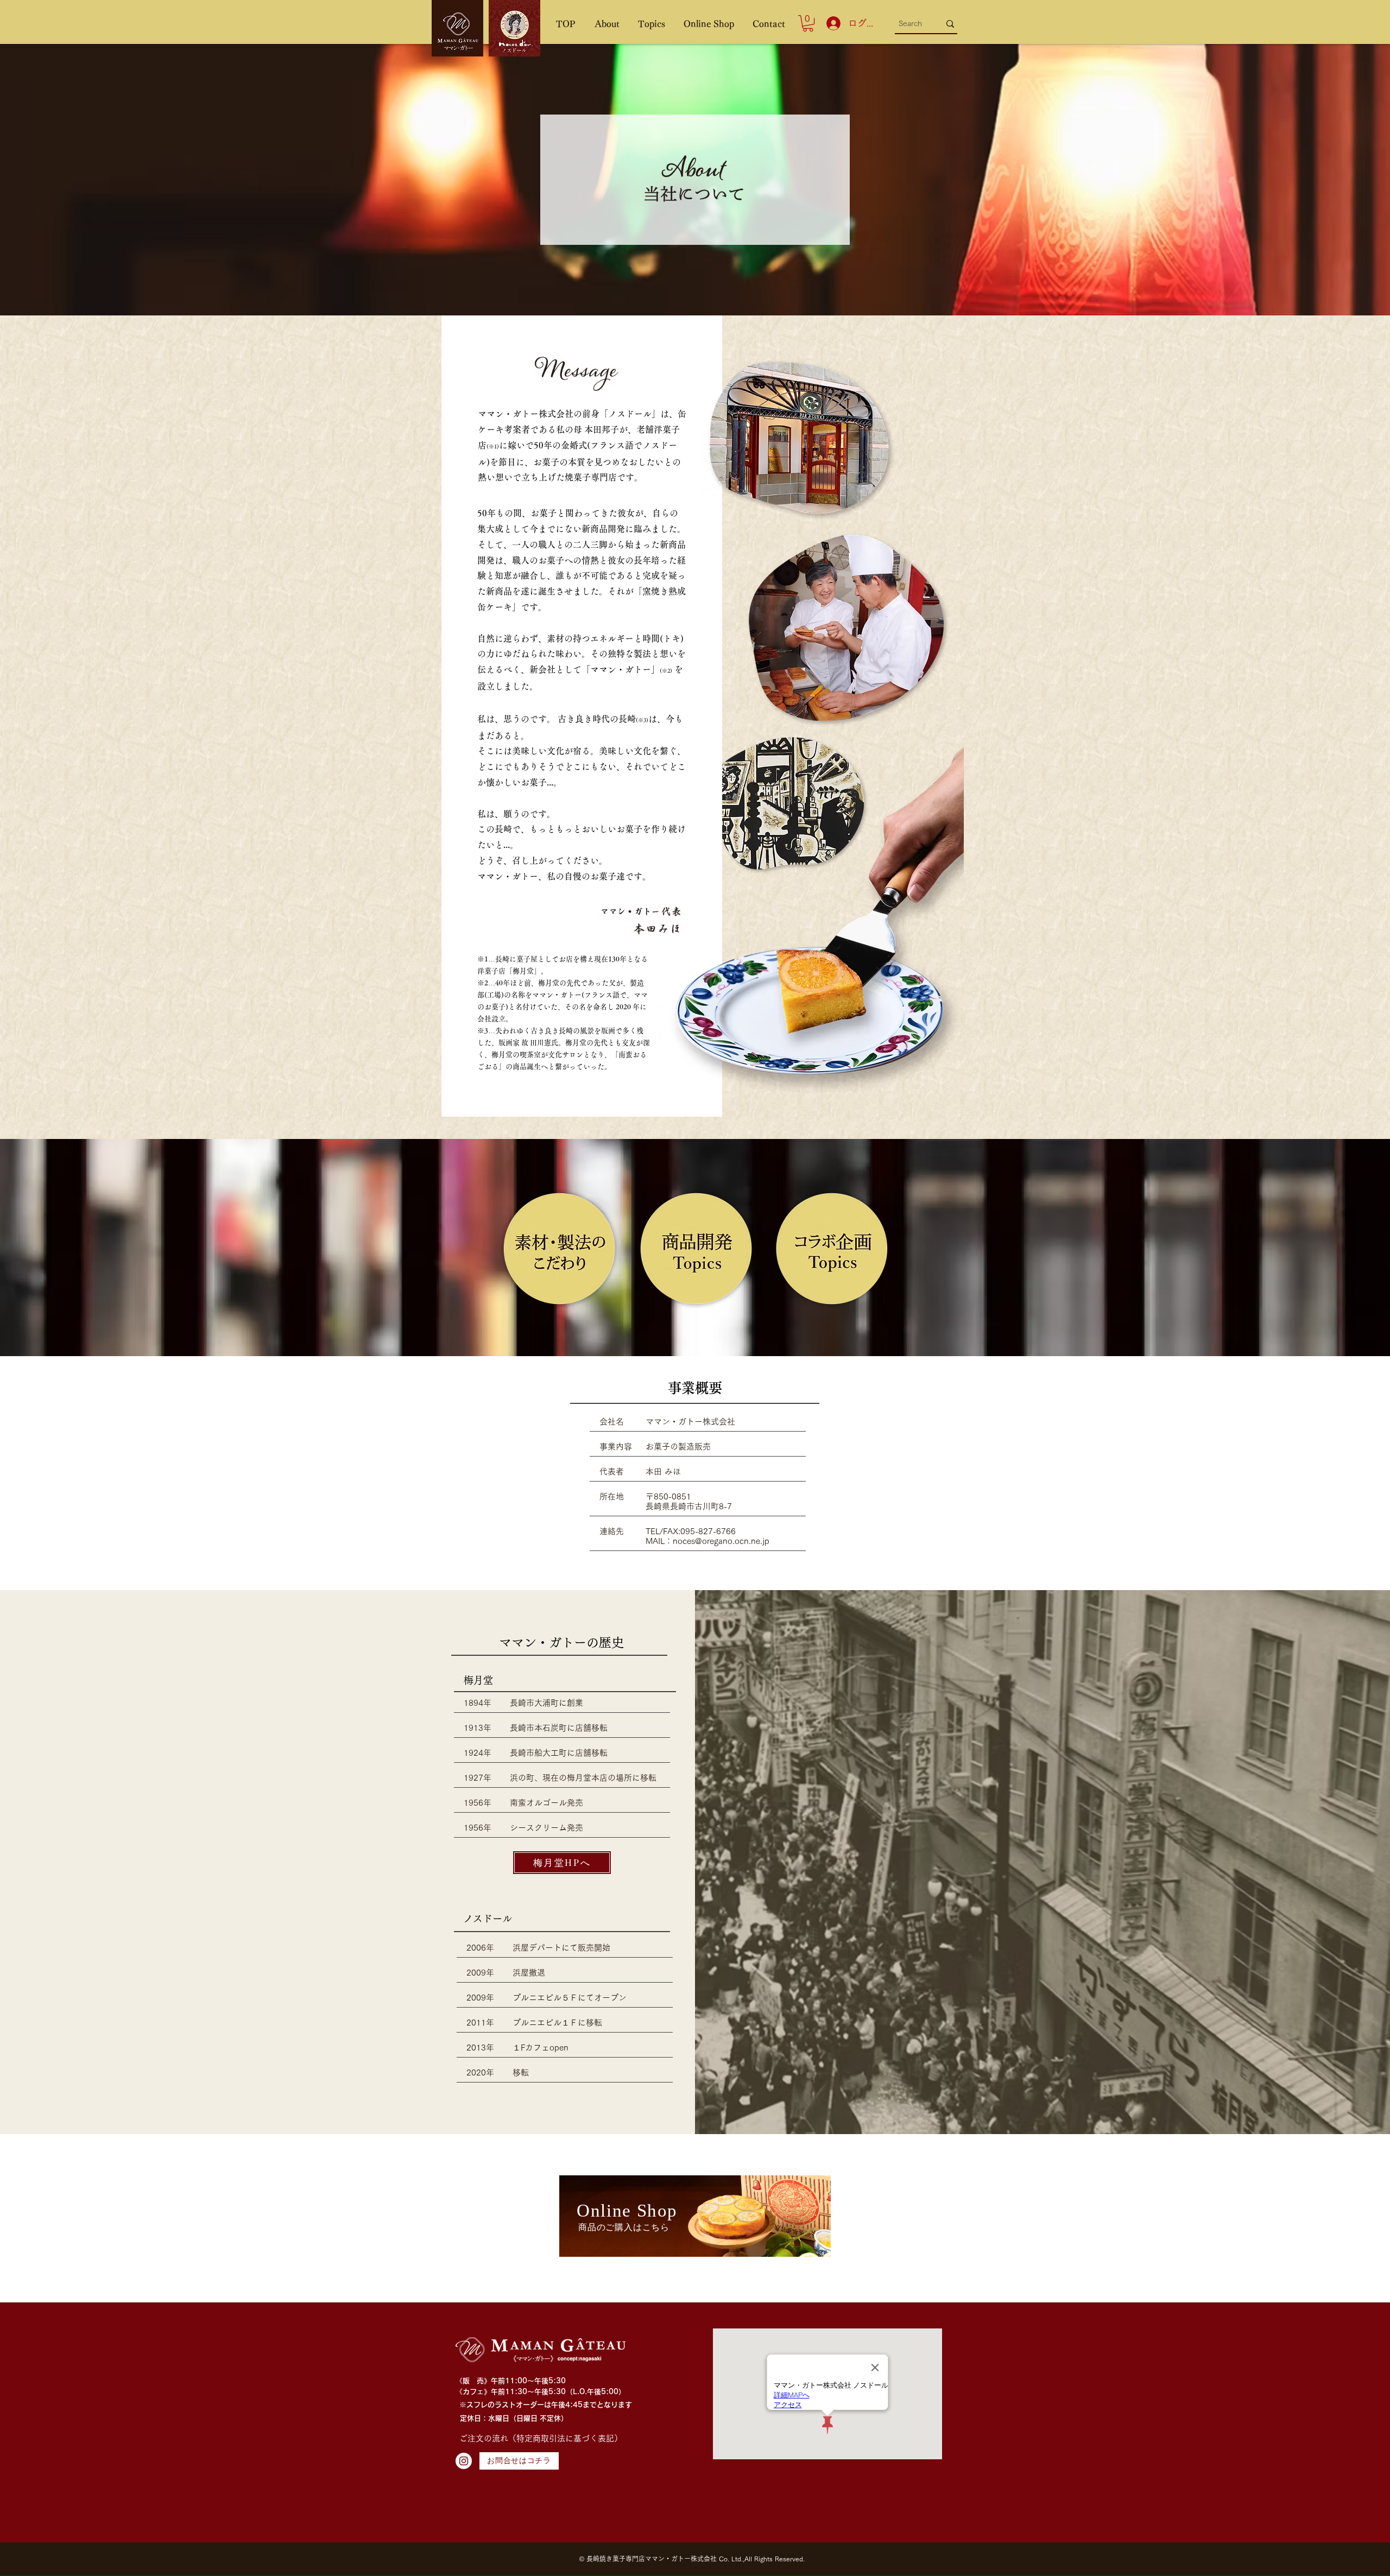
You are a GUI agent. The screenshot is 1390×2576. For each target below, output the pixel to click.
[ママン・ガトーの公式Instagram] (464, 2461)
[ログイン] (831, 23)
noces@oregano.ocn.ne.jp (721, 1541)
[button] (607, 24)
